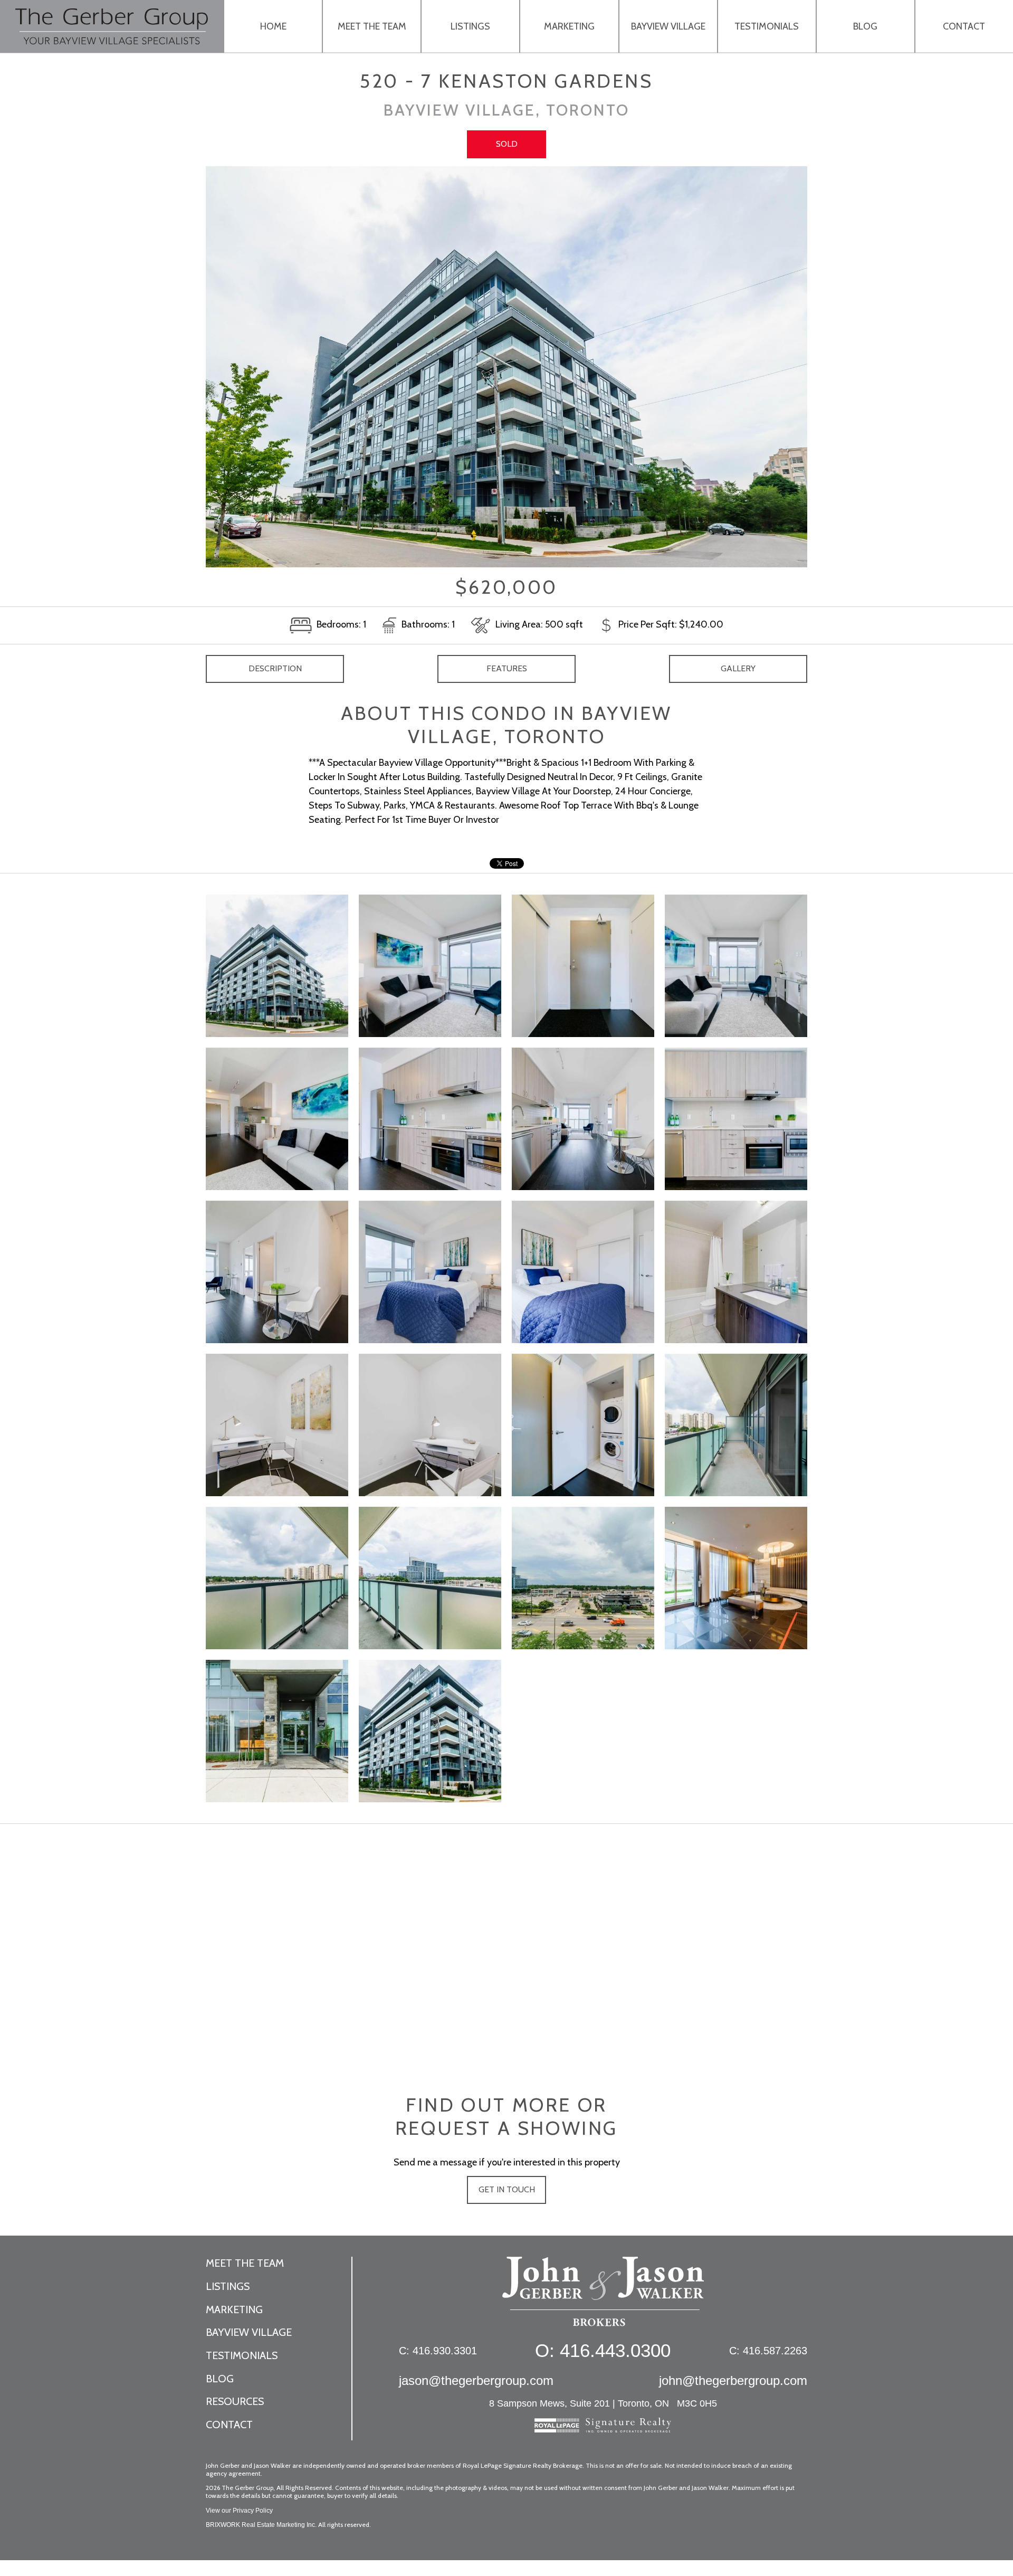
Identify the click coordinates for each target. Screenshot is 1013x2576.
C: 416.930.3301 (438, 2351)
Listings (470, 26)
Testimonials (767, 26)
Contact (964, 26)
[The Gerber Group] (603, 2297)
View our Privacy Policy (239, 2511)
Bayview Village (668, 26)
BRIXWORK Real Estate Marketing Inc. (261, 2525)
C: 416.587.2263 (768, 2351)
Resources (235, 2401)
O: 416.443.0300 (603, 2350)
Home (273, 26)
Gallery (738, 668)
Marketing (569, 26)
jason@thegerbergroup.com (476, 2380)
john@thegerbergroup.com (733, 2380)
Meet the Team (372, 26)
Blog (865, 26)
